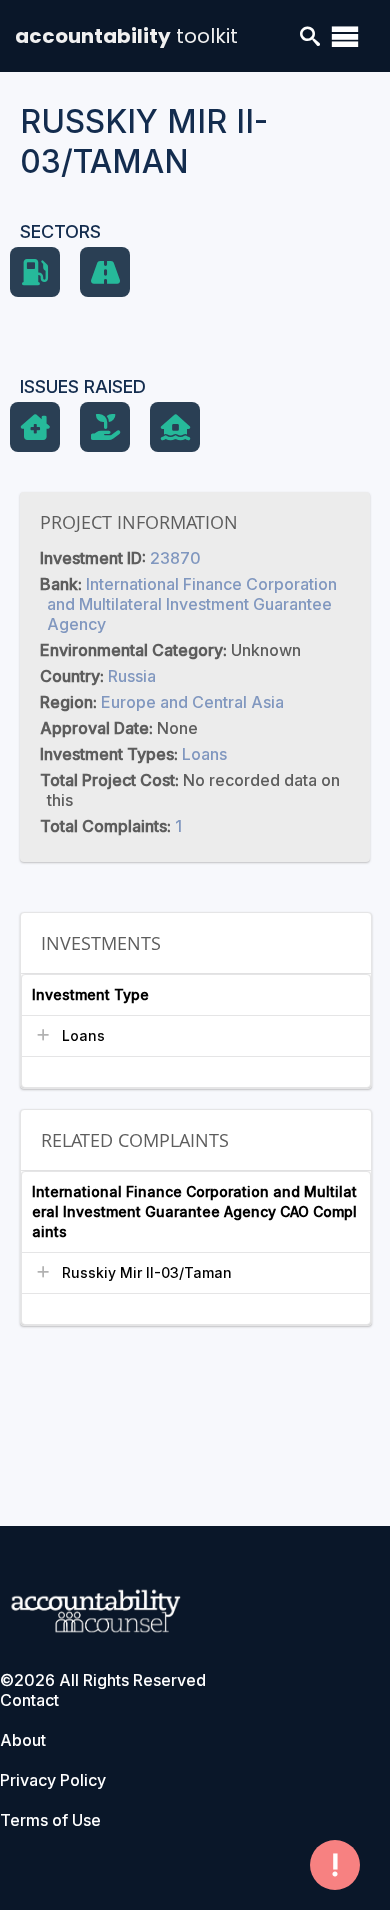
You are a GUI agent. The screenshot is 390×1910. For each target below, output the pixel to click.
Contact (29, 1700)
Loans (204, 754)
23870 (175, 558)
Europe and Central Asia (192, 702)
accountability (126, 36)
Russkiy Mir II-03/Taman (147, 1272)
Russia (132, 676)
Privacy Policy (53, 1780)
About (23, 1740)
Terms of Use (50, 1820)
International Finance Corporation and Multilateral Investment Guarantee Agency (192, 604)
